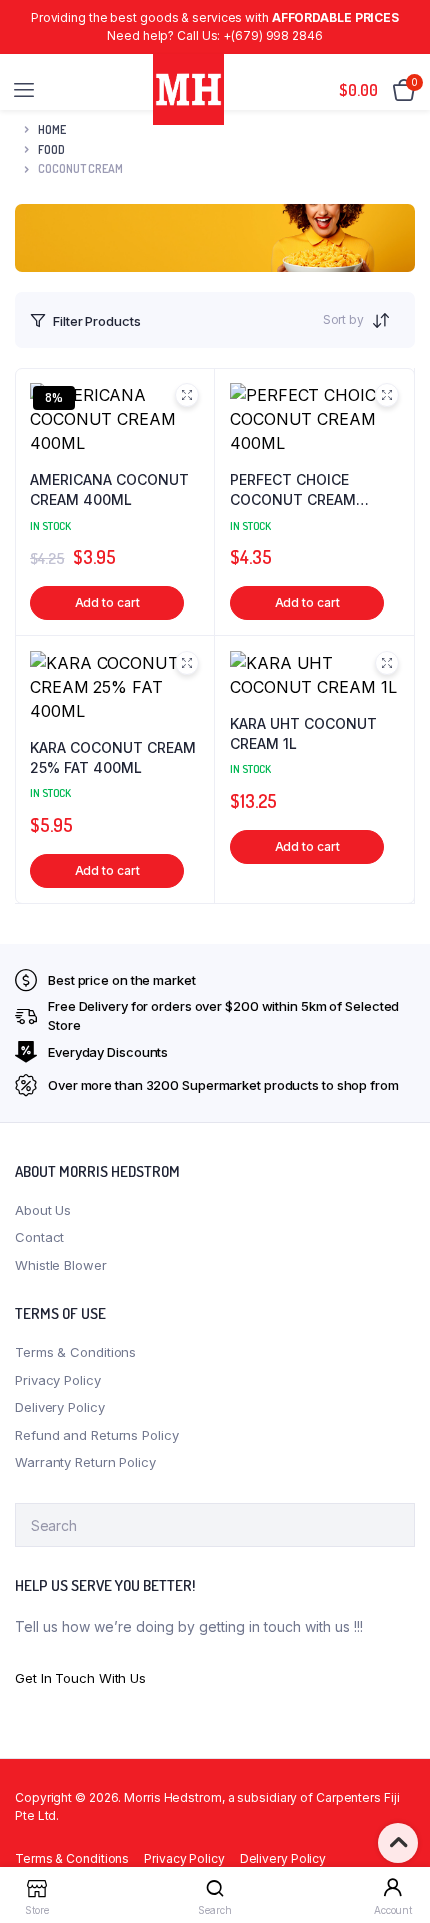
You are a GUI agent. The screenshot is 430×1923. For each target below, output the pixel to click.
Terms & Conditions (75, 1352)
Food (51, 149)
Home (52, 129)
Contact (39, 1237)
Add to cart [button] (107, 602)
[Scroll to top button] (398, 1843)
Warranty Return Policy (85, 1462)
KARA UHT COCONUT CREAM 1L (303, 733)
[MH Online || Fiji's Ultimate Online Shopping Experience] (188, 89)
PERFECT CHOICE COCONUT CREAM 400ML (293, 490)
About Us (43, 1210)
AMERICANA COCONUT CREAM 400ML (109, 489)
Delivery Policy (60, 1407)
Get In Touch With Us (80, 1678)
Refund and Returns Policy (97, 1435)
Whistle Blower (61, 1265)
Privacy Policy (58, 1380)
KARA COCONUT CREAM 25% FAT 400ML (113, 757)
